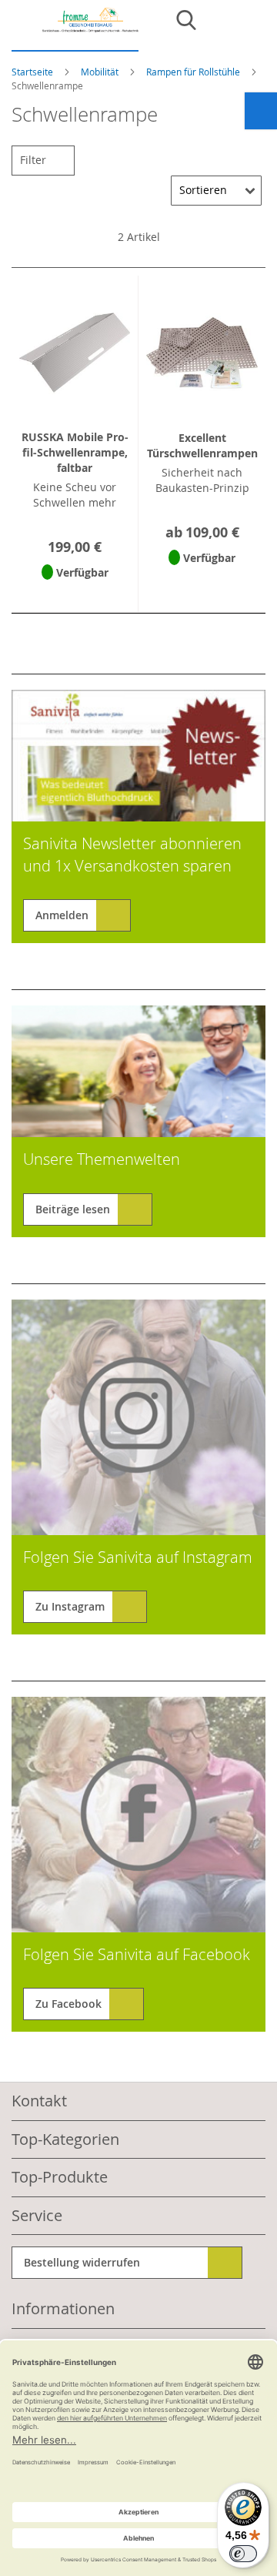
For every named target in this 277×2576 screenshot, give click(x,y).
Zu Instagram (70, 1606)
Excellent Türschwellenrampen (202, 445)
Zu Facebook (68, 2004)
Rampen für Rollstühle (194, 72)
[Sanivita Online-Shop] (75, 30)
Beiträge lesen (73, 1209)
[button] (75, 592)
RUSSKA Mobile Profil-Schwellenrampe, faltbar (75, 452)
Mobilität (101, 72)
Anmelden (62, 915)
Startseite (33, 72)
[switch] (243, 2554)
